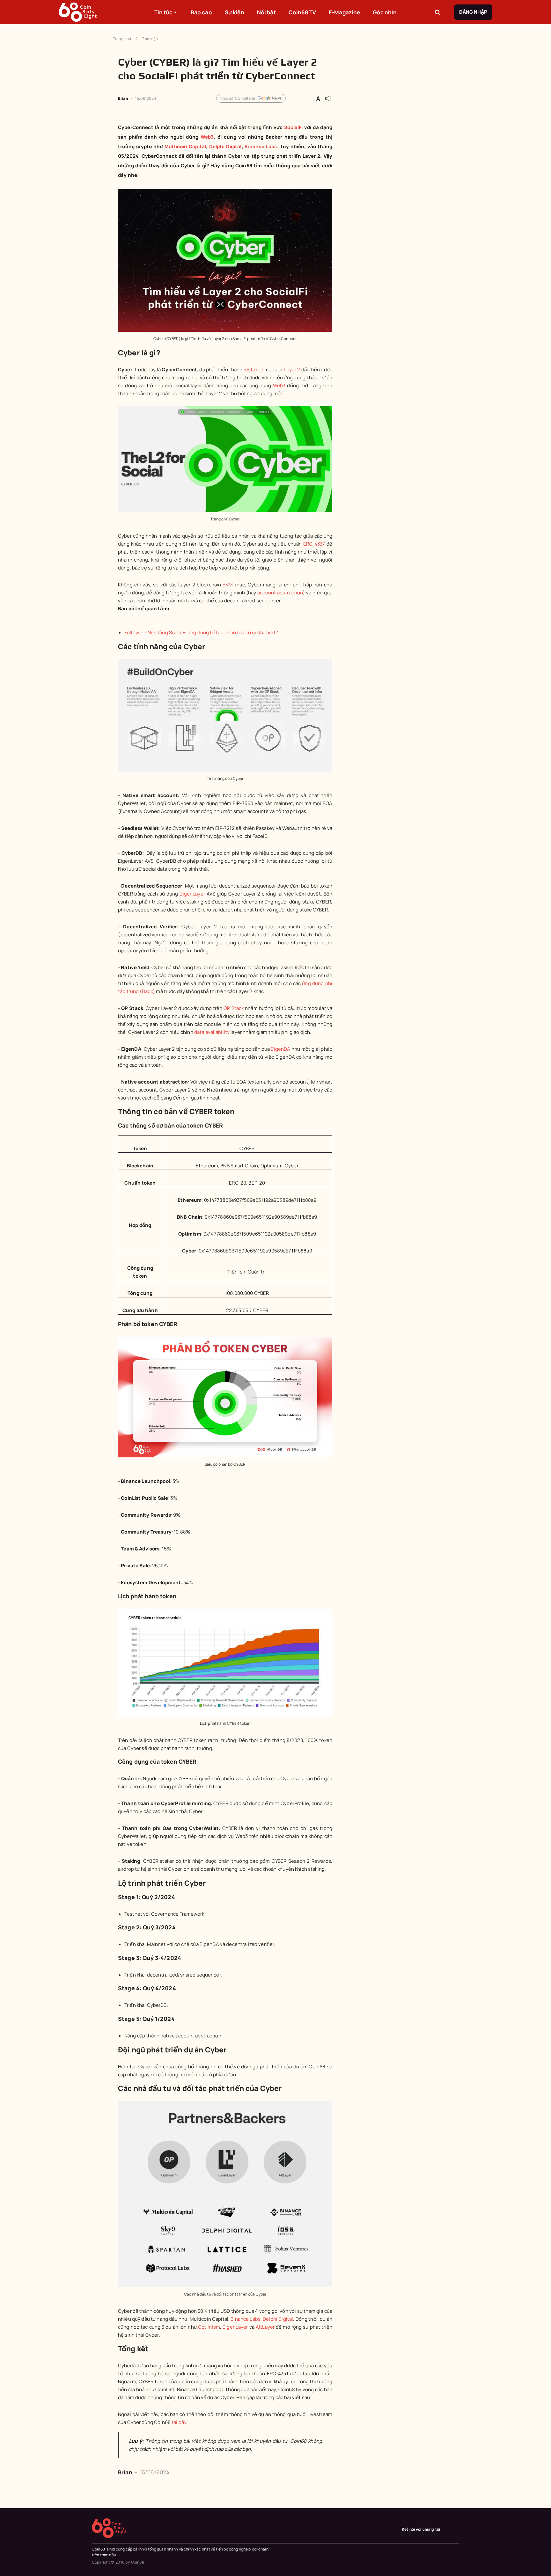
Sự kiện (235, 12)
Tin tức (164, 12)
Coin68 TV (302, 12)
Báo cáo (201, 12)
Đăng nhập (473, 12)
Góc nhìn (385, 12)
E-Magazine (344, 12)
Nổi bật (266, 12)
